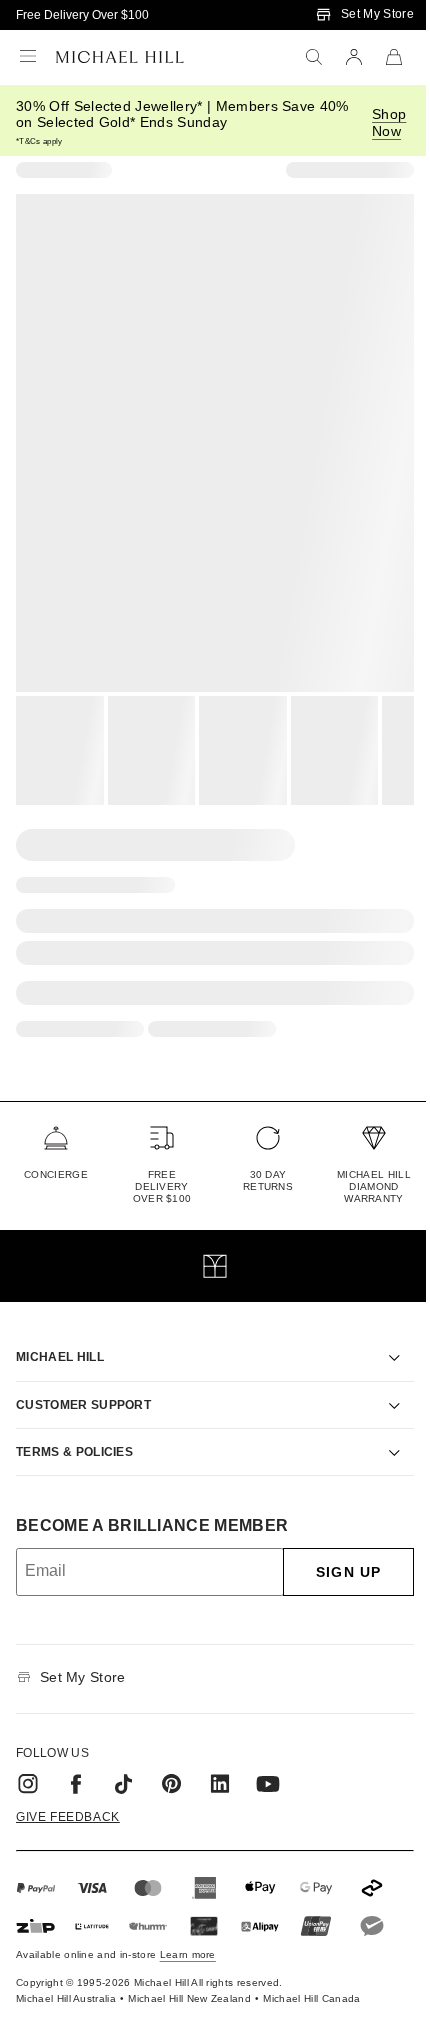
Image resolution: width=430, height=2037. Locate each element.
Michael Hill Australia (66, 1975)
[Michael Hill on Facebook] (76, 1761)
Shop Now (389, 122)
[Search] (314, 57)
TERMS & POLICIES (74, 1429)
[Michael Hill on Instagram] (28, 1761)
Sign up (333, 1549)
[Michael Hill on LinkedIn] (220, 1761)
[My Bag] (394, 57)
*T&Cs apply (39, 141)
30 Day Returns (268, 1180)
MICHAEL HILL (60, 1334)
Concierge (56, 1174)
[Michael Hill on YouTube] (268, 1761)
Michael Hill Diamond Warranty (374, 1186)
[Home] (120, 57)
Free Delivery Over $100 (82, 15)
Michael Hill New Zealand (189, 1975)
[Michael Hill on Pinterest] (172, 1761)
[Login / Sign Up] (354, 57)
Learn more (188, 1931)
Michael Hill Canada (311, 1975)
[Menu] (28, 57)
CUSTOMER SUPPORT (83, 1382)
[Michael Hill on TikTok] (124, 1761)
